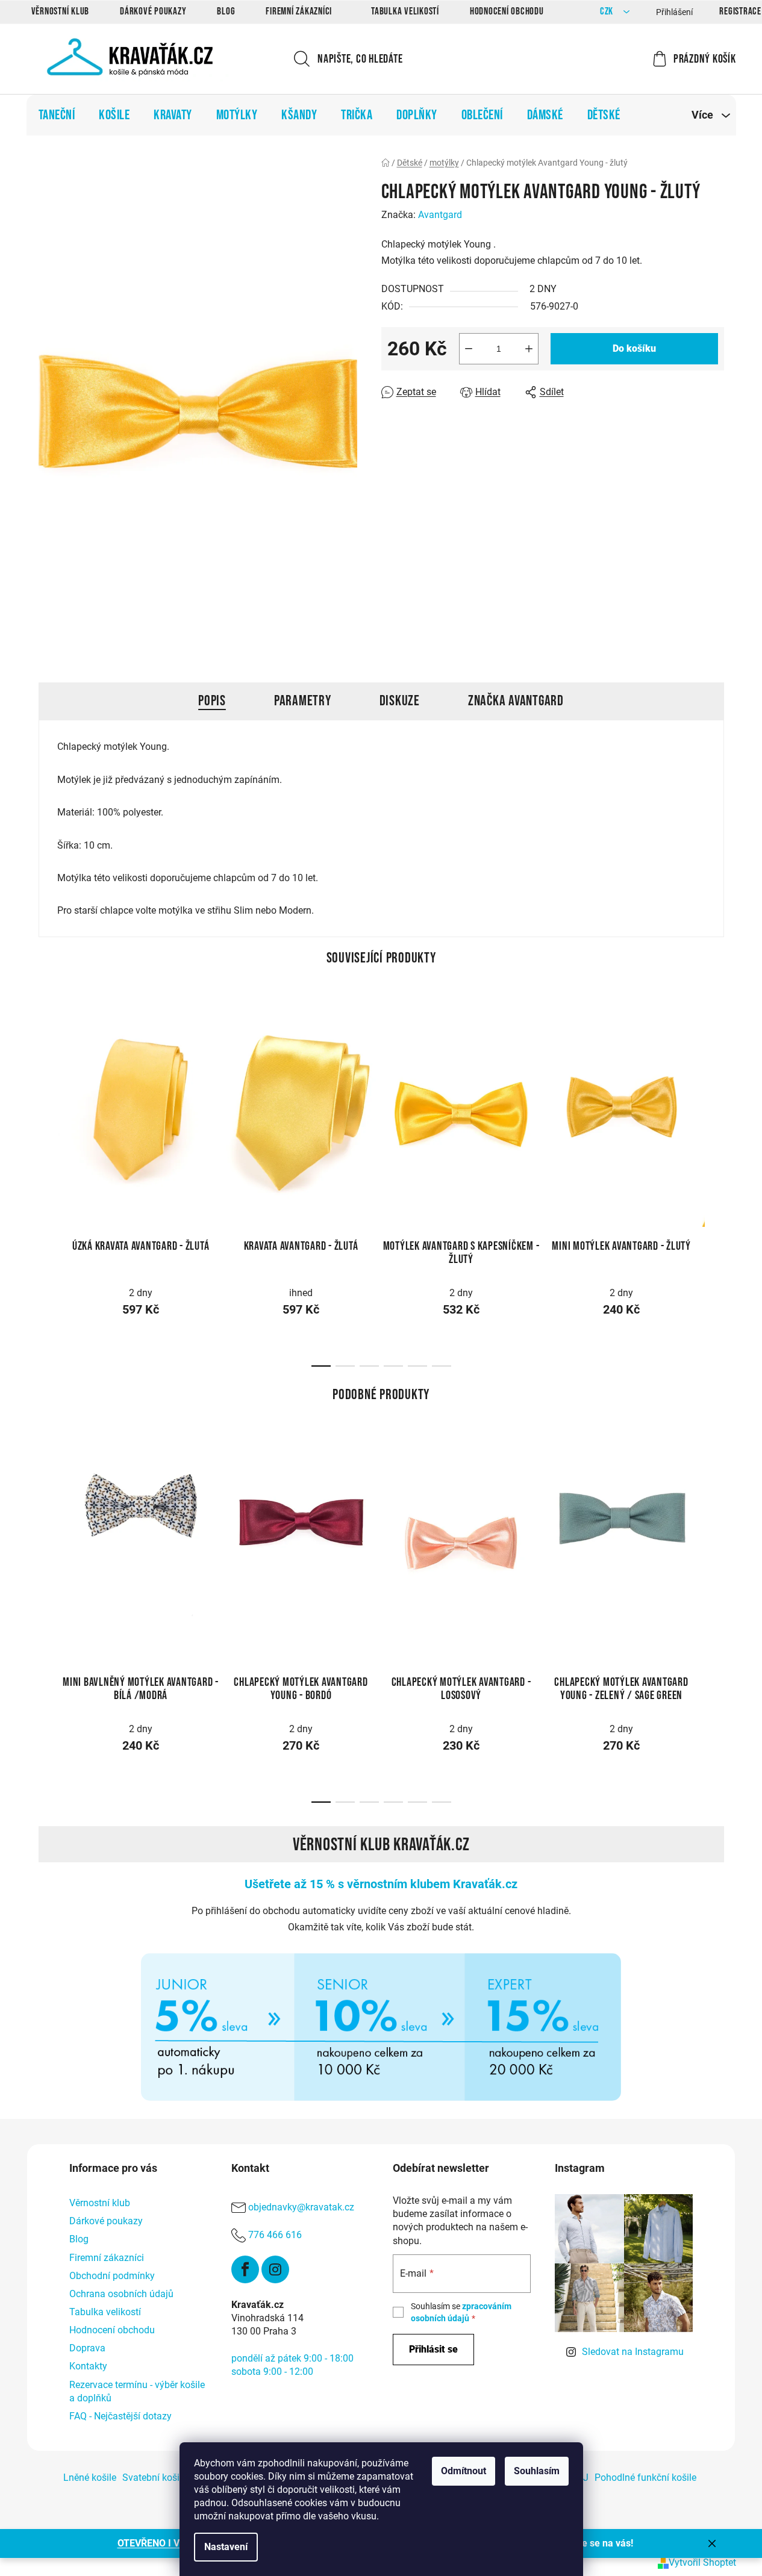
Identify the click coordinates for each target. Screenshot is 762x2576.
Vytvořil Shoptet (702, 2562)
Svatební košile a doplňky (176, 2478)
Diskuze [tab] (400, 701)
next (714, 1105)
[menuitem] (57, 115)
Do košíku (634, 348)
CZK (608, 12)
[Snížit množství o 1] (469, 349)
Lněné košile (90, 2478)
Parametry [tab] (303, 701)
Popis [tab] (212, 701)
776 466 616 (275, 2235)
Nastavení (226, 2547)
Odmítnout (464, 2471)
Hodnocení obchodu (507, 11)
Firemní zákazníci (299, 11)
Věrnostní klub (61, 11)
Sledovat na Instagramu (633, 2352)
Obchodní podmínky (112, 2276)
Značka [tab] (516, 701)
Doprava (87, 2348)
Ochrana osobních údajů (121, 2294)
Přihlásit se (433, 2349)
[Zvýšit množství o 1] (529, 349)
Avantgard (440, 215)
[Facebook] (245, 2269)
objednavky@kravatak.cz (301, 2207)
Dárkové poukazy (153, 11)
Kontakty (88, 2366)
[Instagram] (275, 2269)
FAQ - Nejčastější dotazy (120, 2416)
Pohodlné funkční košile (645, 2478)
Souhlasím (537, 2471)
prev (48, 1105)
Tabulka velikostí (405, 11)
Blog (226, 11)
